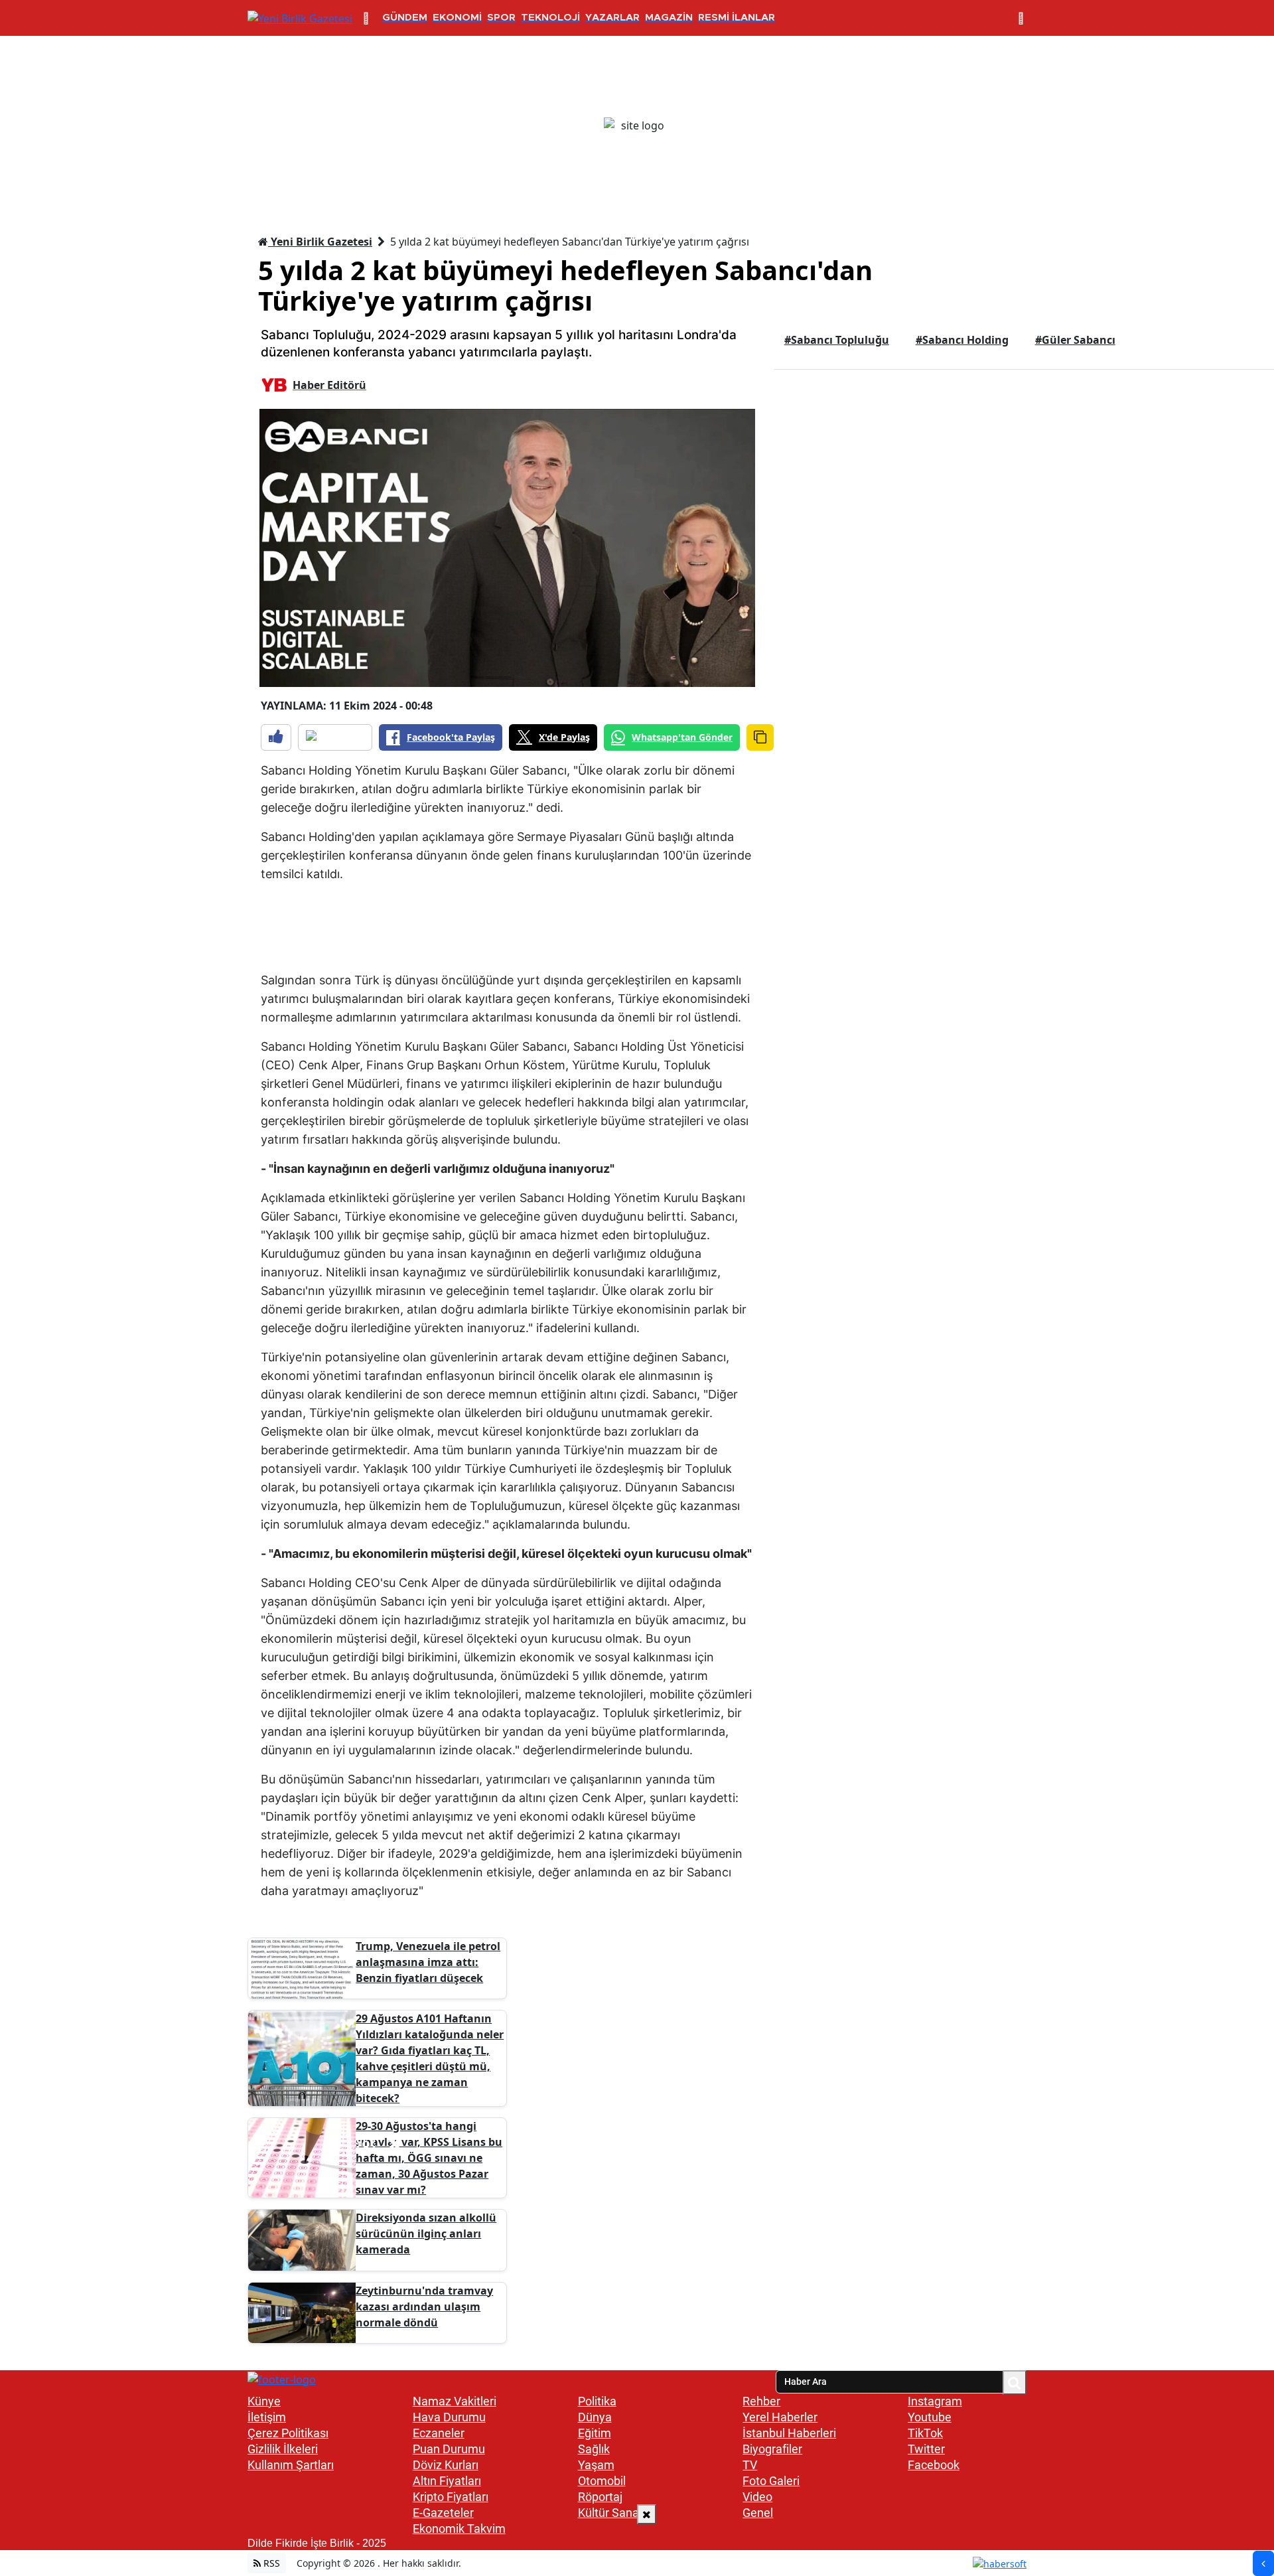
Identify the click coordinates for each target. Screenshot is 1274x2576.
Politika (597, 2401)
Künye (264, 2401)
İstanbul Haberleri (789, 2433)
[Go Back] (1263, 2563)
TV (750, 2465)
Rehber (761, 2401)
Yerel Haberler (780, 2417)
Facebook (934, 2465)
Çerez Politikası (288, 2433)
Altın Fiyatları (447, 2481)
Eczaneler (439, 2433)
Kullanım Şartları (291, 2465)
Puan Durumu (449, 2449)
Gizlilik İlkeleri (283, 2449)
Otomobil (602, 2481)
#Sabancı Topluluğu (837, 340)
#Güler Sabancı (1075, 340)
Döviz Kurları (446, 2465)
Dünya (595, 2417)
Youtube (930, 2417)
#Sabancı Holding (962, 340)
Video (757, 2497)
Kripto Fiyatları (451, 2497)
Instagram (935, 2401)
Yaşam (596, 2465)
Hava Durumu (449, 2417)
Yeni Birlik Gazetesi (320, 242)
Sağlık (594, 2449)
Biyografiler (772, 2449)
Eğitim (595, 2433)
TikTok (925, 2433)
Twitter (926, 2449)
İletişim (267, 2417)
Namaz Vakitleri (455, 2401)
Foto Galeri (771, 2481)
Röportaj (600, 2497)
